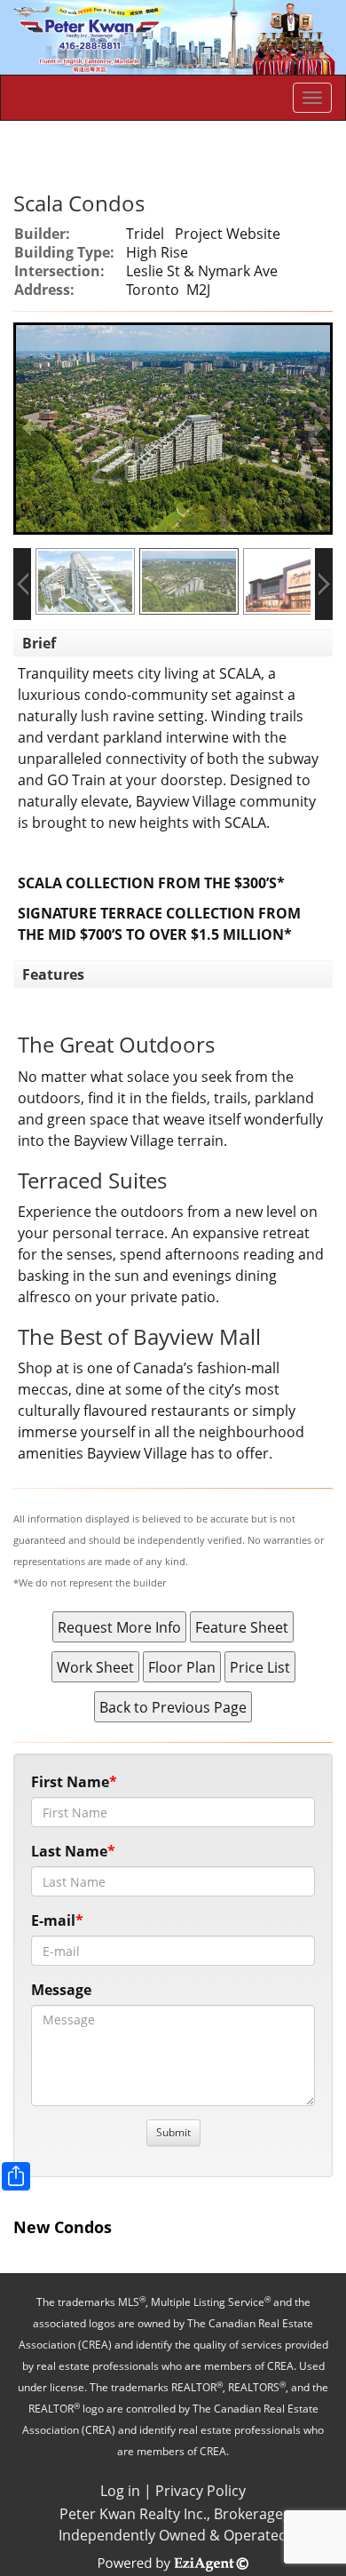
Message (61, 1990)
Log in (120, 2491)
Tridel (145, 234)
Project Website (228, 234)
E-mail (53, 1920)
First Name (70, 1782)
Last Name (69, 1851)
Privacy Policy (201, 2491)
